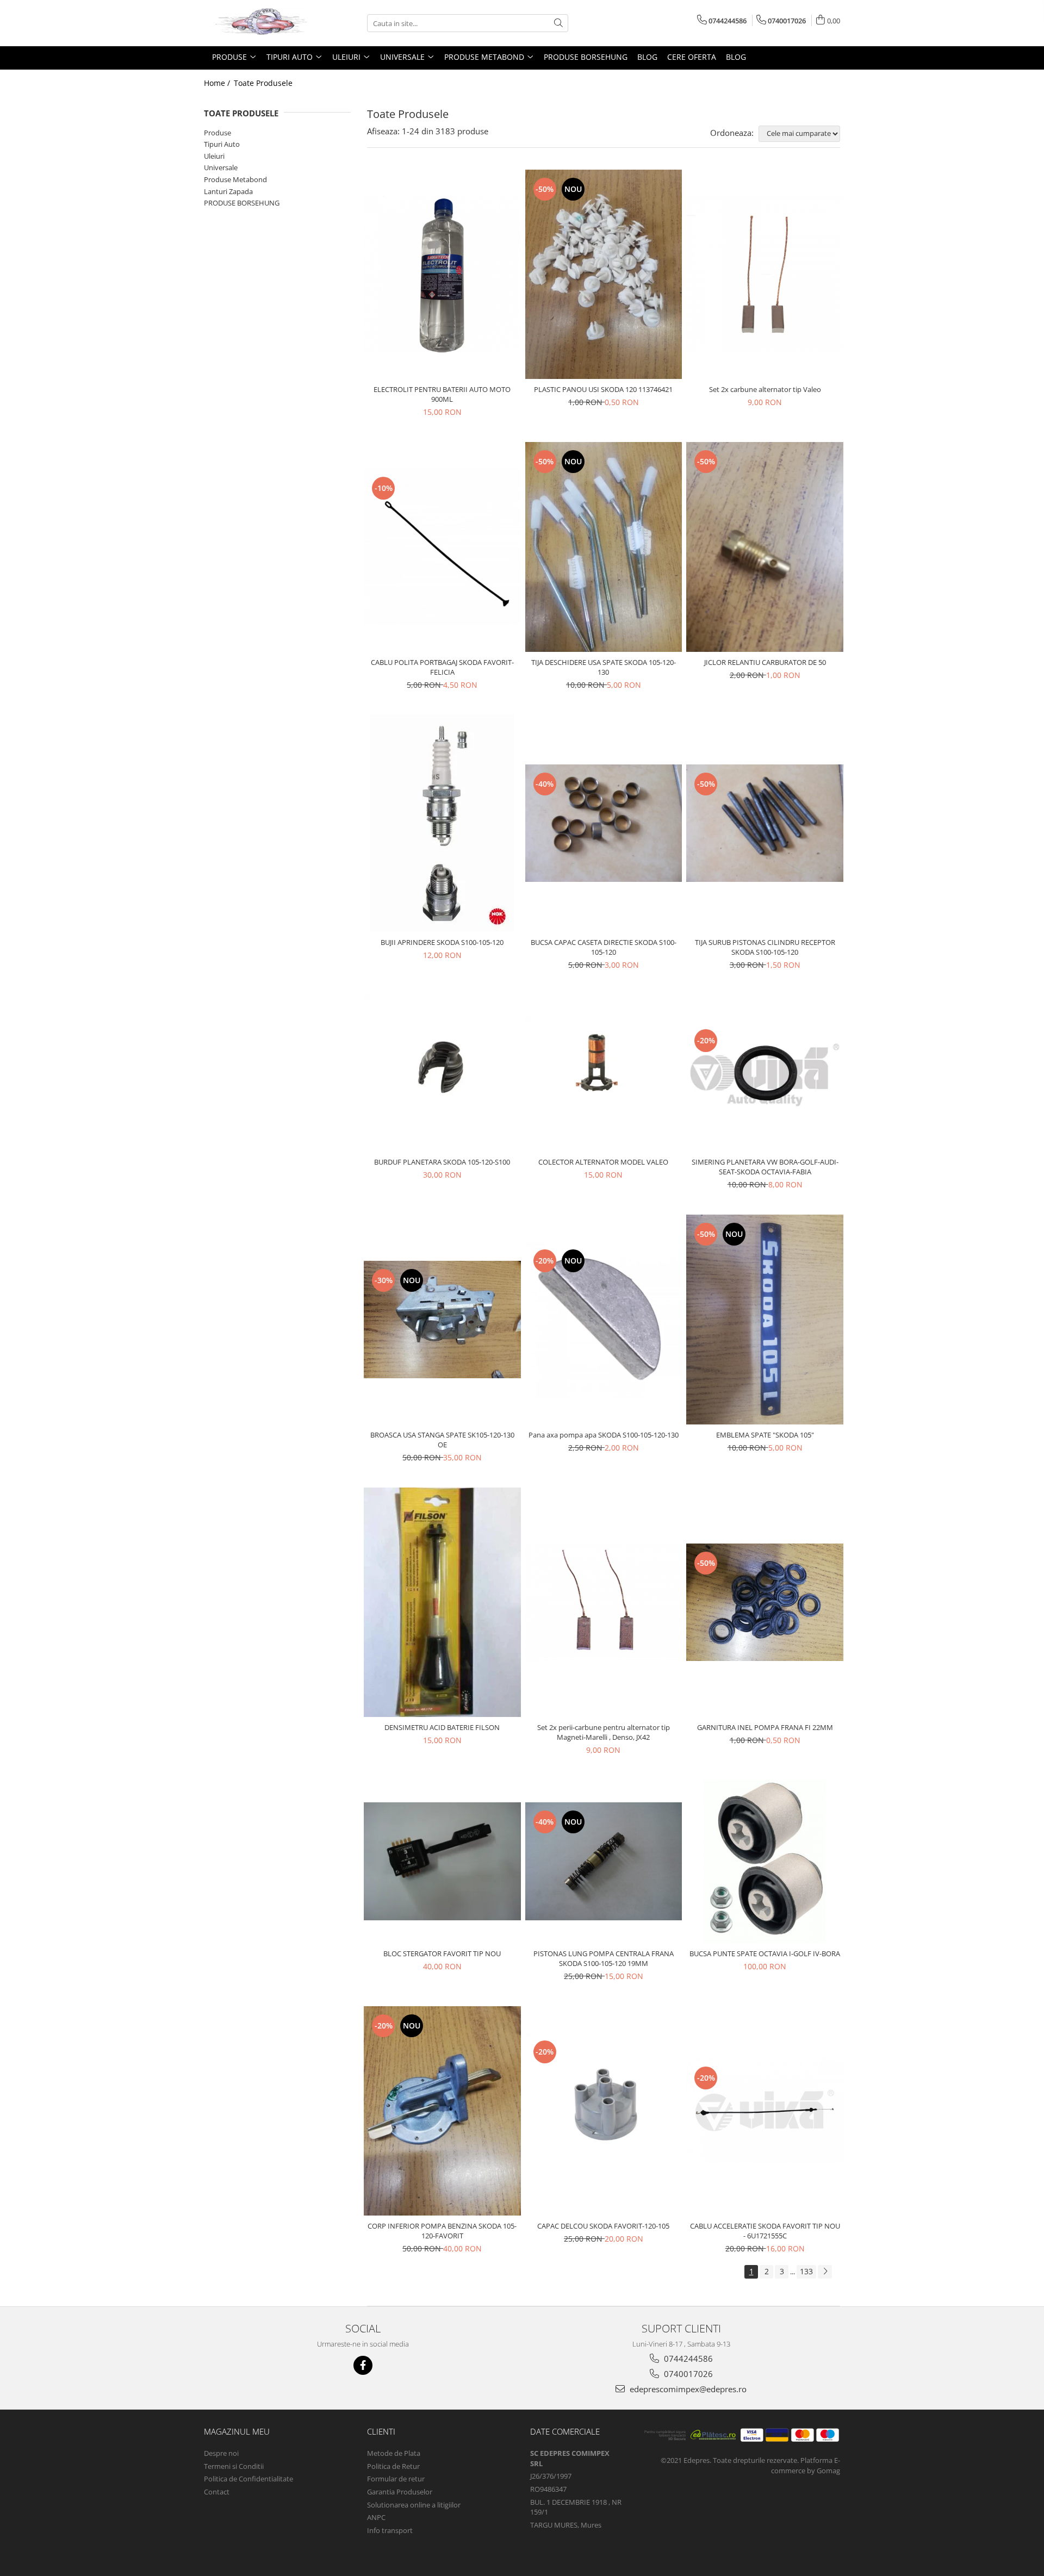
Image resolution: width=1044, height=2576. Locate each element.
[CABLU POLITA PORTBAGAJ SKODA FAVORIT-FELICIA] (442, 547)
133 (806, 2271)
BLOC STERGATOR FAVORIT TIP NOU (442, 1953)
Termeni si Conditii (234, 2466)
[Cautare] (558, 23)
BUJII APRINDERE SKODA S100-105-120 (442, 942)
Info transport (390, 2530)
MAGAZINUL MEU (237, 2431)
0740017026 (687, 2374)
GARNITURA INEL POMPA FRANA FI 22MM (765, 1727)
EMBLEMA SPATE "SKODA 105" (765, 1435)
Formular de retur (396, 2479)
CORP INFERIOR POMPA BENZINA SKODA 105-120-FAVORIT (442, 2231)
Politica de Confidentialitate (248, 2479)
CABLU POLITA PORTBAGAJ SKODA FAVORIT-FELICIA (442, 667)
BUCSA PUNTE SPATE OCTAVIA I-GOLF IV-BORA (765, 1953)
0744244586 (687, 2359)
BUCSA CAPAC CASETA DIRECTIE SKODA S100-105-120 (604, 947)
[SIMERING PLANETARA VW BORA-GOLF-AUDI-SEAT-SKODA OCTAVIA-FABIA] (765, 1073)
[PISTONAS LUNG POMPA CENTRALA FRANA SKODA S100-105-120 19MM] (604, 1861)
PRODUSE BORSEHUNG (242, 203)
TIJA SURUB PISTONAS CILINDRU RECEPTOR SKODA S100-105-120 (765, 947)
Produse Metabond (235, 179)
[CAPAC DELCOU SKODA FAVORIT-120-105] (604, 2111)
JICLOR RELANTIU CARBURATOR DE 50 (765, 662)
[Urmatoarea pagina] (825, 2272)
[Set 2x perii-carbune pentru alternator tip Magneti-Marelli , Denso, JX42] (604, 1602)
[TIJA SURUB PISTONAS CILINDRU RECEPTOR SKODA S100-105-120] (765, 823)
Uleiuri (214, 156)
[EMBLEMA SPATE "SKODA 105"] (765, 1319)
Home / (218, 83)
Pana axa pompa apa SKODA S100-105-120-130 (604, 1435)
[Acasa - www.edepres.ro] (258, 23)
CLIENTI (381, 2431)
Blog (647, 57)
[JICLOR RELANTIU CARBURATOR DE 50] (765, 547)
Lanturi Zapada (228, 191)
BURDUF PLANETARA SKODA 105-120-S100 (442, 1162)
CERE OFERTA (692, 57)
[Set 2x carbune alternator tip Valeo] (765, 274)
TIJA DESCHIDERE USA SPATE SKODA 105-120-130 (604, 667)
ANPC (376, 2517)
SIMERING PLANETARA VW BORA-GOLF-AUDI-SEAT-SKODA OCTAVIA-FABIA (765, 1167)
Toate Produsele (263, 83)
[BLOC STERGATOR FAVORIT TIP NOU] (442, 1861)
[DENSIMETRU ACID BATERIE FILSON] (442, 1602)
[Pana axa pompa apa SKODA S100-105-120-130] (604, 1320)
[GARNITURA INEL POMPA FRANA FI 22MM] (765, 1602)
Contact (217, 2492)
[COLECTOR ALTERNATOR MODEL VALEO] (604, 1073)
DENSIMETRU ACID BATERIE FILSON (442, 1727)
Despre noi (221, 2453)
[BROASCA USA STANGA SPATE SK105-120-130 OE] (442, 1320)
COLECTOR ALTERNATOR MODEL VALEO (603, 1162)
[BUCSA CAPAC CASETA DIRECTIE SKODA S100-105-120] (604, 823)
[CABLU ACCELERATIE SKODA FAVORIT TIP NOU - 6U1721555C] (765, 2111)
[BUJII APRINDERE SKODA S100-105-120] (442, 823)
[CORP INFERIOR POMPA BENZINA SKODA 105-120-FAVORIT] (442, 2111)
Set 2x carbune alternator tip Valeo (765, 389)
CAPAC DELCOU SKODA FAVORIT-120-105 (603, 2226)
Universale (221, 167)
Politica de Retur (393, 2466)
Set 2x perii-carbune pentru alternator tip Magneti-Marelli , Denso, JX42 (604, 1732)
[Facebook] (363, 2365)
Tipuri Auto (222, 144)
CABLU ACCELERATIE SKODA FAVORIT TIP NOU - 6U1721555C (765, 2231)
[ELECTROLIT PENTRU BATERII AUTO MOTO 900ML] (442, 274)
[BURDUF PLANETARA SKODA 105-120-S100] (442, 1074)
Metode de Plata (394, 2453)
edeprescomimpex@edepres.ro (687, 2389)
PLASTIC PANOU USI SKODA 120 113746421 (603, 389)
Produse (217, 133)
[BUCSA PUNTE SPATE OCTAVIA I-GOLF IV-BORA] (765, 1862)
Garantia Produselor (400, 2492)
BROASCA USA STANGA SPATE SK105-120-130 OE (442, 1440)
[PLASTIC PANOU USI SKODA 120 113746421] (604, 274)
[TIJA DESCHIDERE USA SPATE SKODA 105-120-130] (604, 547)
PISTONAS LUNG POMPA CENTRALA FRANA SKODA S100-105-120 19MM (604, 1958)
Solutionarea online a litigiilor (414, 2505)
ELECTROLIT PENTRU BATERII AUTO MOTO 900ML (442, 394)
